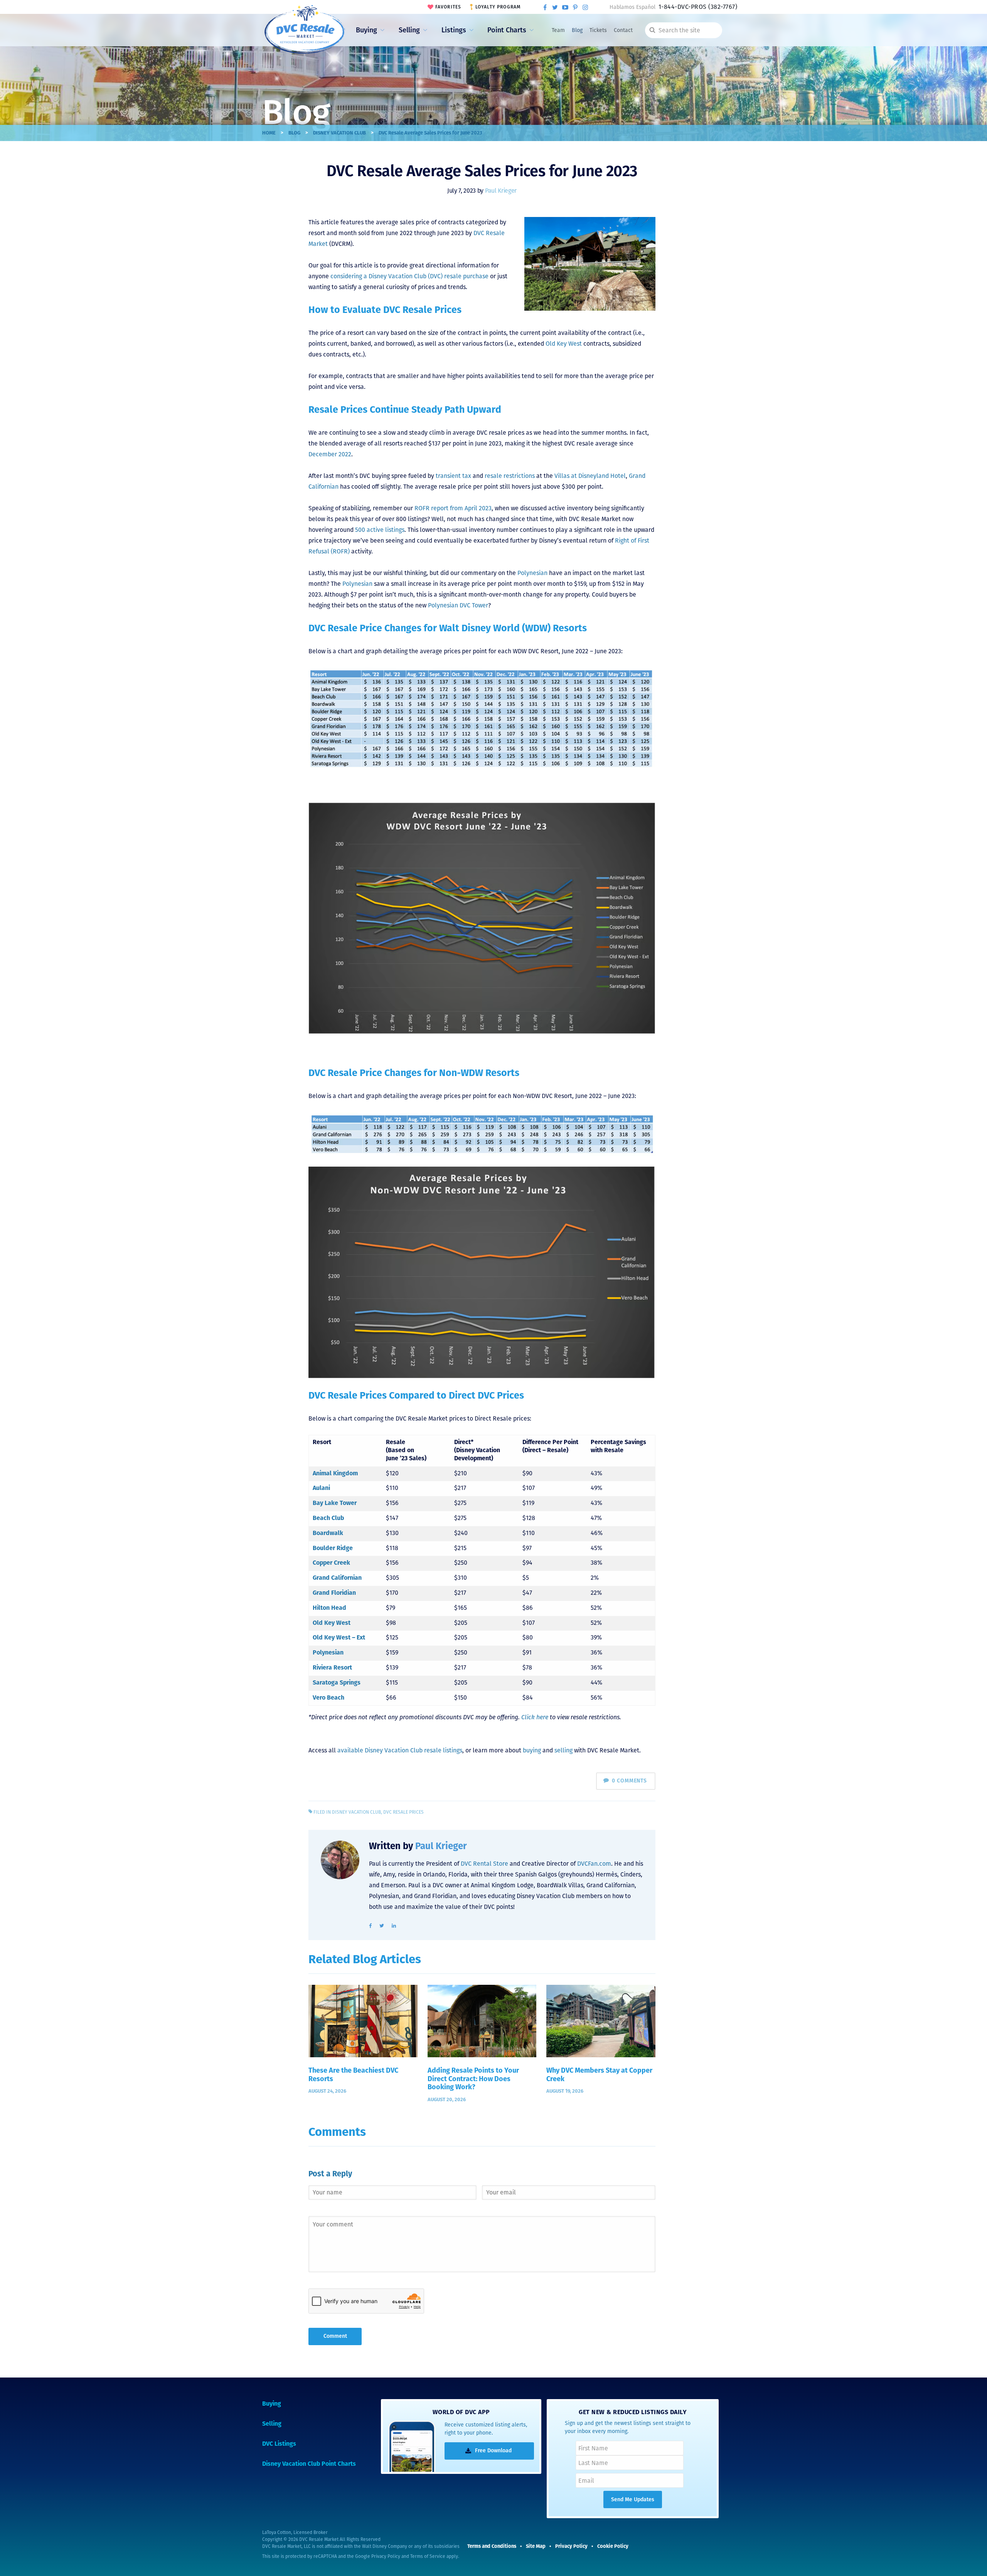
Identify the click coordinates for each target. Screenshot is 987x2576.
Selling (409, 30)
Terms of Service (428, 2556)
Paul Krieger (501, 191)
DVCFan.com (594, 1864)
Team (558, 30)
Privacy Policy (386, 2556)
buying (532, 1750)
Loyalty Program (498, 7)
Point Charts (507, 30)
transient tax (453, 476)
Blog (577, 30)
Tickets (598, 30)
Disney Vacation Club (339, 133)
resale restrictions (510, 476)
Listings (454, 30)
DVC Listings (279, 2444)
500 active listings (380, 530)
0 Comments (629, 1781)
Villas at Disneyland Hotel (590, 476)
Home (269, 133)
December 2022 (330, 454)
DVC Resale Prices (403, 1812)
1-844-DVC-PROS (698, 7)
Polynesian (532, 573)
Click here (535, 1717)
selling (563, 1750)
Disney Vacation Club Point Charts (309, 2464)
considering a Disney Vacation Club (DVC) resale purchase (409, 276)
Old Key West (564, 344)
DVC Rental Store (484, 1864)
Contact (623, 30)
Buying (366, 30)
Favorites (448, 7)
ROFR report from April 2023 (453, 508)
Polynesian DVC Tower (458, 605)
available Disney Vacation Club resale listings (400, 1750)
